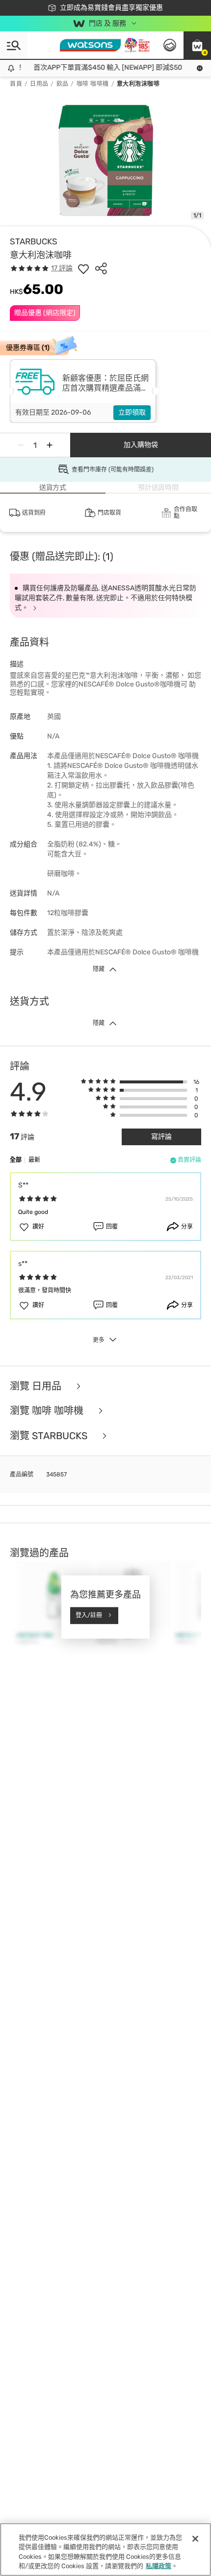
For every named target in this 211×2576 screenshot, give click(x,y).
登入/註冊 (89, 1615)
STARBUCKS (34, 241)
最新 (34, 1160)
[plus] (50, 445)
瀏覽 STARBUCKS (50, 1436)
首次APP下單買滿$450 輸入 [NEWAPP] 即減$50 (101, 67)
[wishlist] (83, 268)
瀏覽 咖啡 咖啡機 (48, 1411)
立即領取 (132, 412)
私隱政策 (158, 2566)
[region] (105, 2550)
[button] (197, 45)
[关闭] (195, 2539)
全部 (16, 1160)
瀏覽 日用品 (37, 1386)
